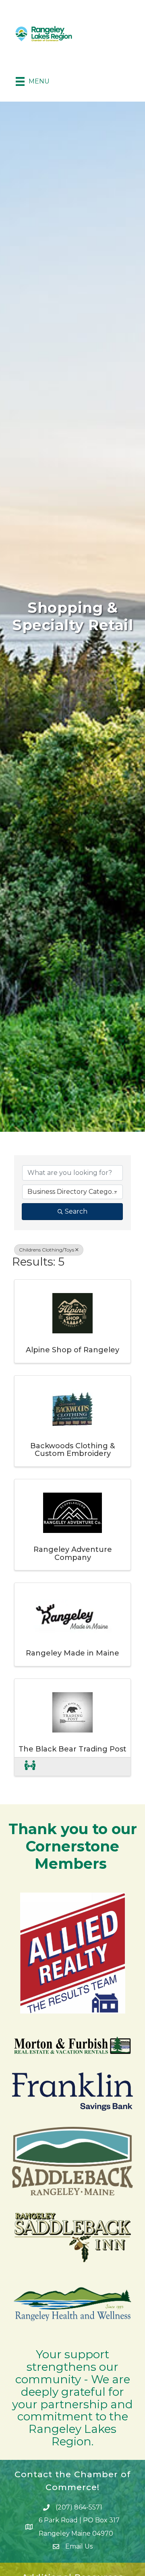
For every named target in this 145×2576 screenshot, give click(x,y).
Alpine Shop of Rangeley (72, 1350)
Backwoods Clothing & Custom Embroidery (72, 1450)
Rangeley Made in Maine (72, 1653)
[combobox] (72, 1192)
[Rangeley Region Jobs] (30, 1767)
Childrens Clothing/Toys (47, 1250)
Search (76, 1211)
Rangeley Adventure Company (73, 1554)
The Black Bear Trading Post (72, 1749)
